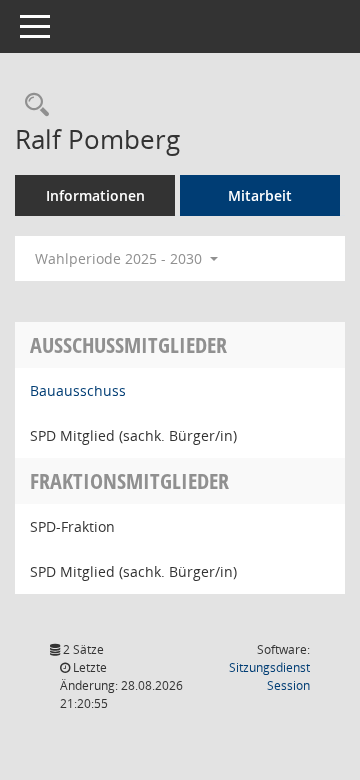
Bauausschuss (78, 390)
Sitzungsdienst (269, 676)
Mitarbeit (260, 195)
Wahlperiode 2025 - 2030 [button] (120, 258)
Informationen (95, 195)
